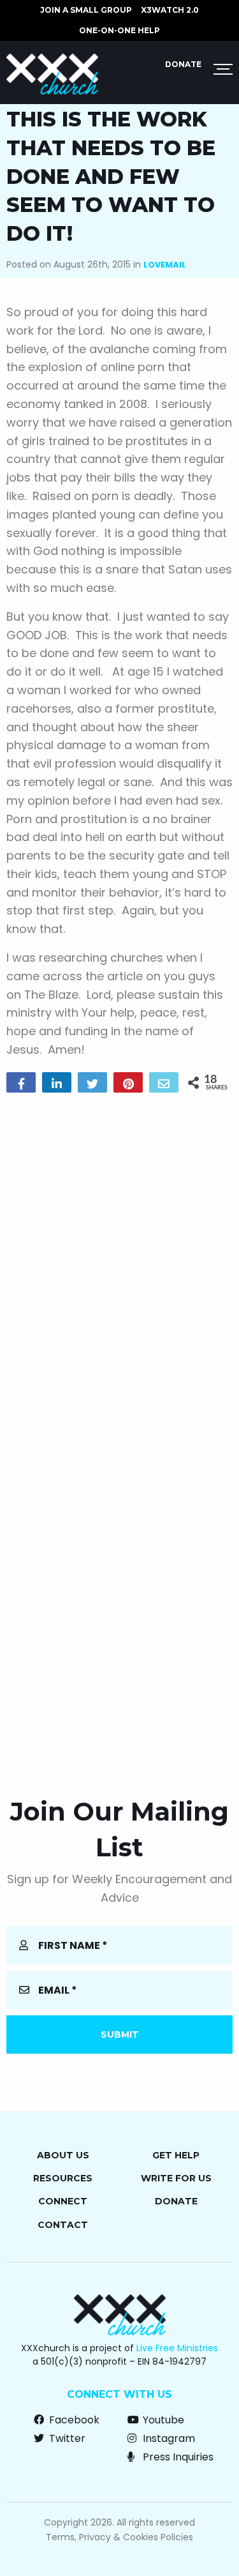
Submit (120, 2034)
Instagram (168, 2438)
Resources (63, 2178)
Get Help (176, 2155)
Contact (63, 2225)
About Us (63, 2155)
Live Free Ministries (177, 2348)
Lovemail (165, 265)
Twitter (66, 2438)
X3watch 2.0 (170, 10)
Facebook (73, 2420)
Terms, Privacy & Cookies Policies (119, 2537)
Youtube (162, 2420)
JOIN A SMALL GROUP (86, 10)
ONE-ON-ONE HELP (119, 30)
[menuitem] (86, 10)
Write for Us (176, 2178)
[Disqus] (119, 1266)
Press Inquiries (177, 2457)
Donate (183, 64)
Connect (63, 2201)
